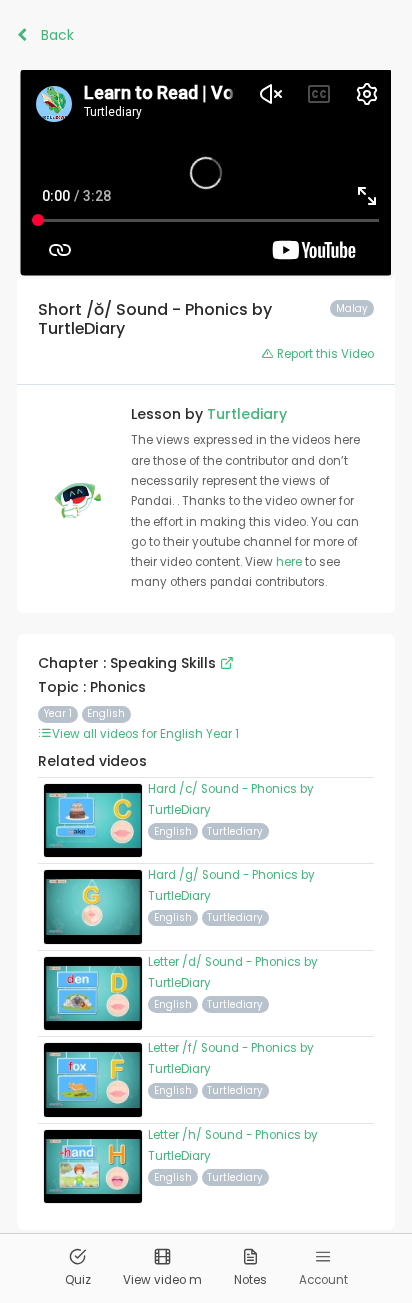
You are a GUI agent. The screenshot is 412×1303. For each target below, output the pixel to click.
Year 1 (58, 713)
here (290, 562)
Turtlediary (247, 414)
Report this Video (324, 354)
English (106, 713)
